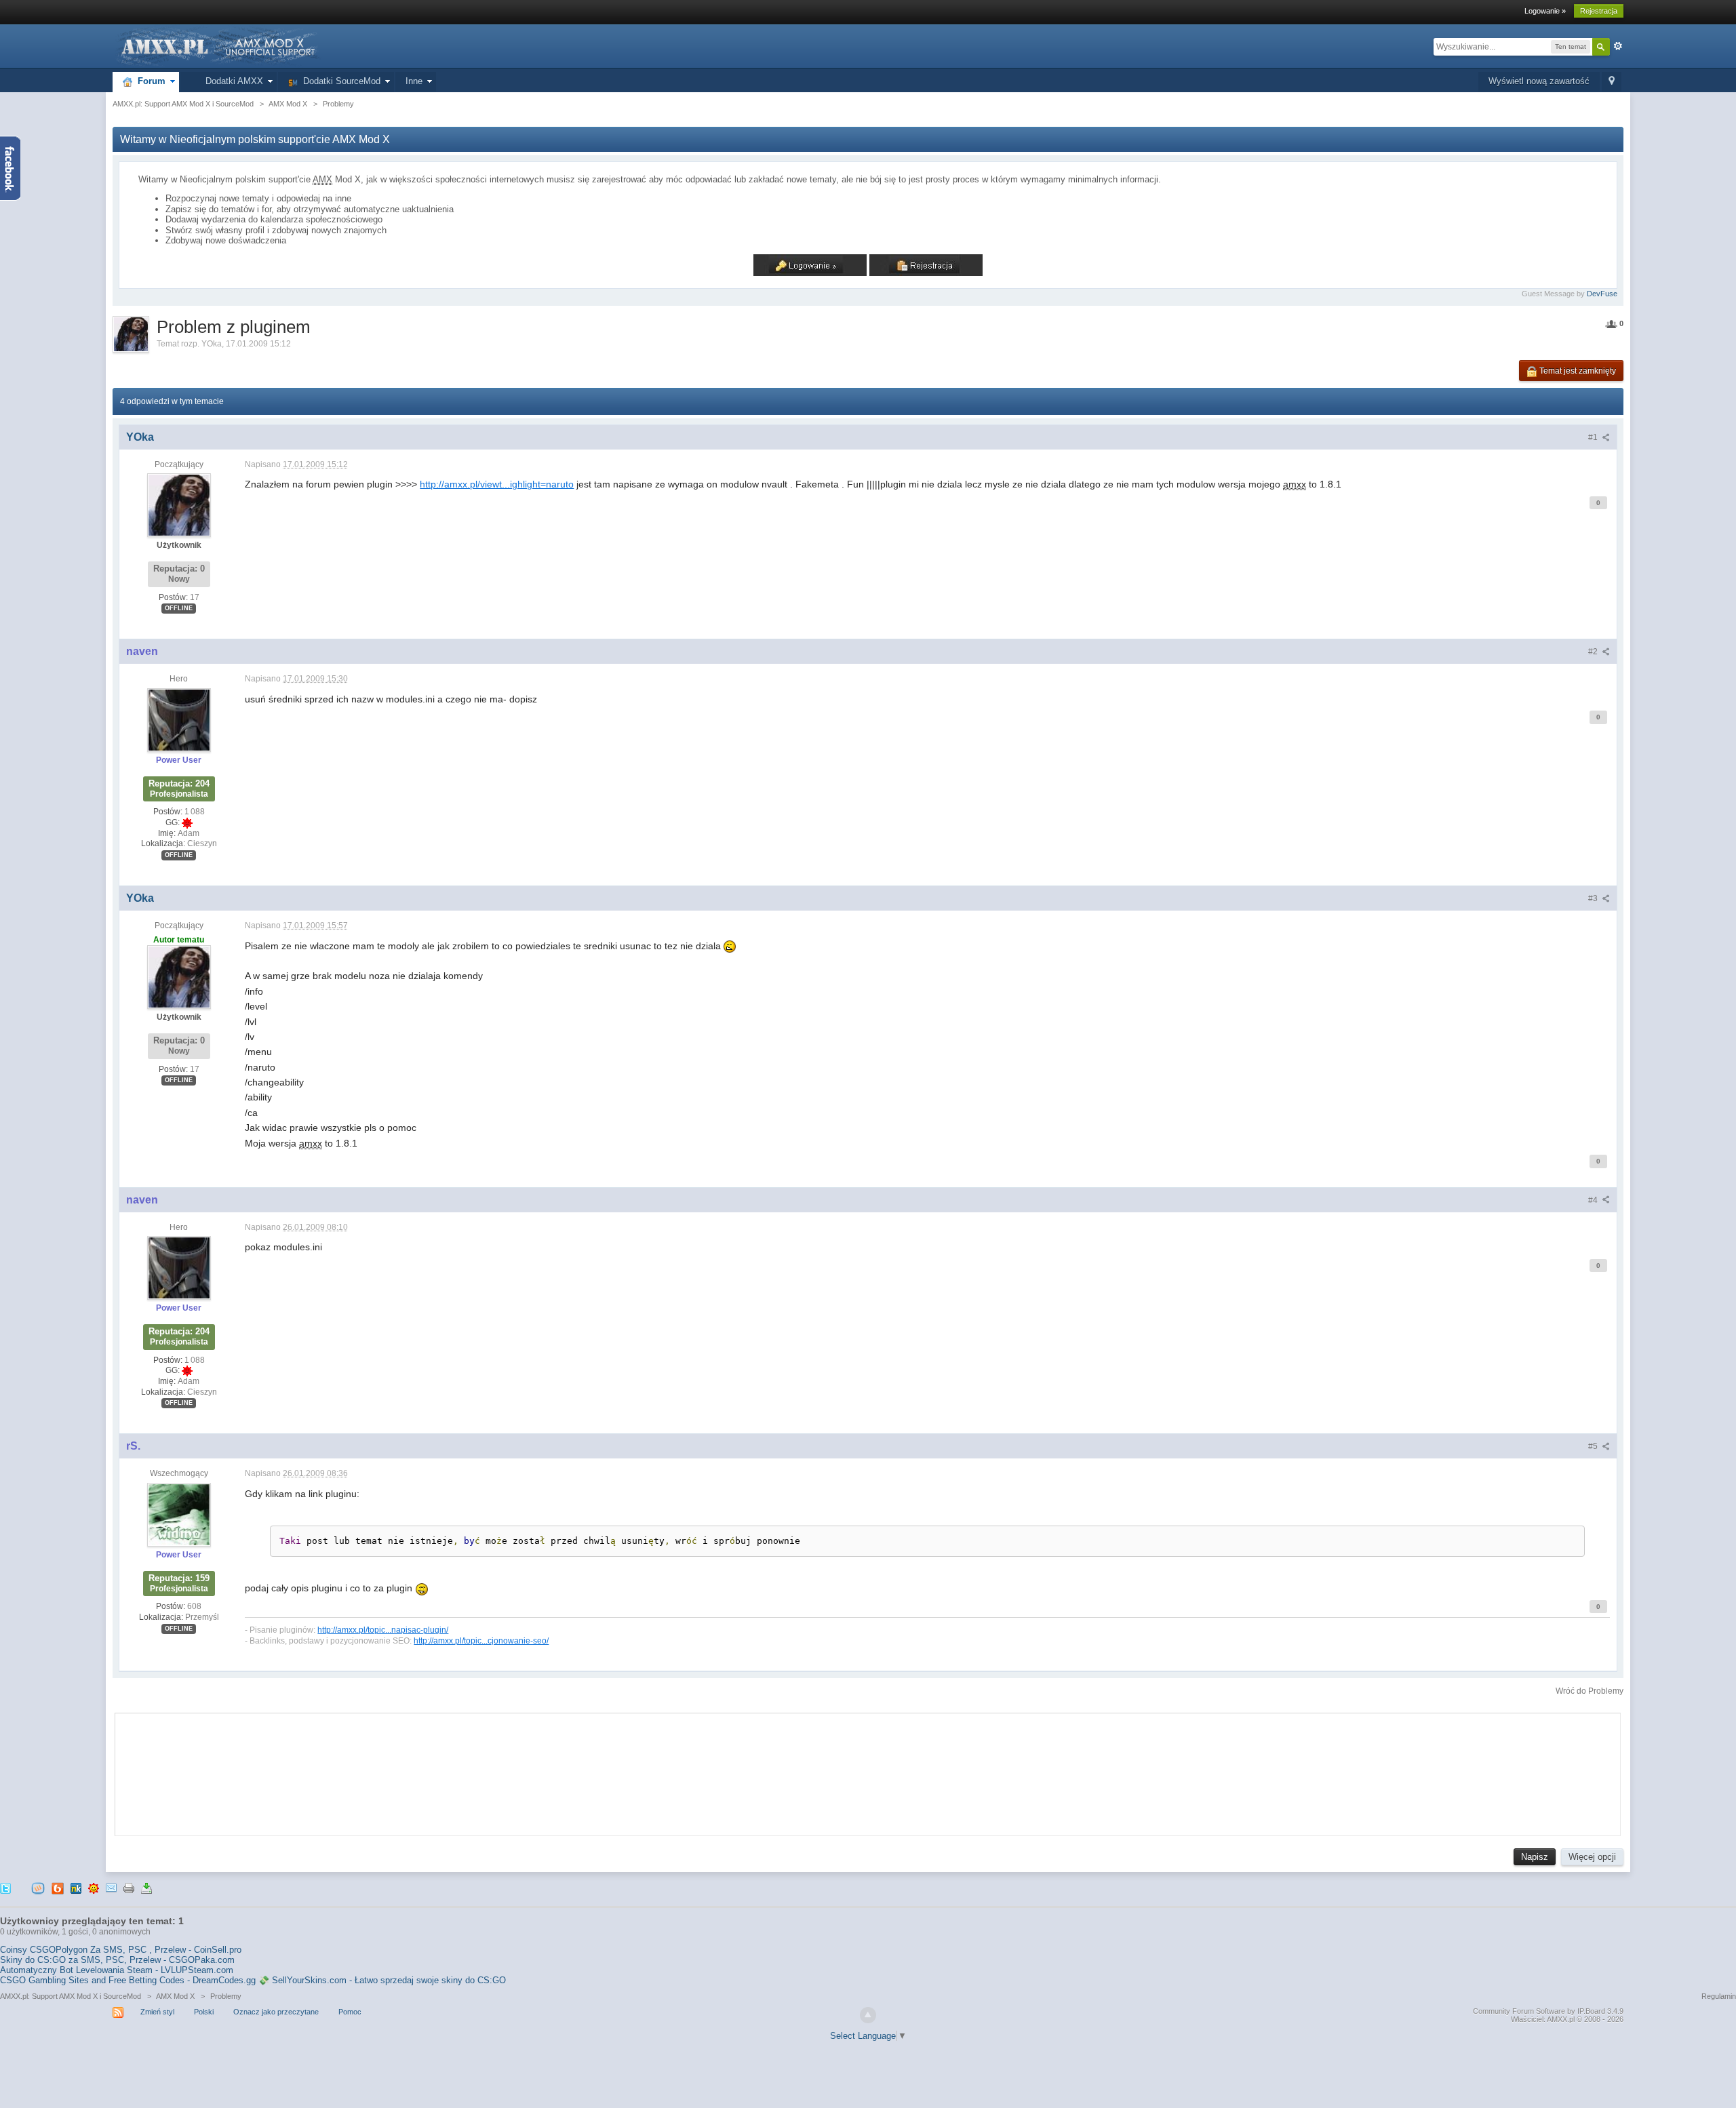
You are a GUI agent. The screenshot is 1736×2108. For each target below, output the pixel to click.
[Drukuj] (129, 1888)
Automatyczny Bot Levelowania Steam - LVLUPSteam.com (117, 1970)
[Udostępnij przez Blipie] (58, 1888)
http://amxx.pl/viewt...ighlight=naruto (497, 484)
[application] (868, 1771)
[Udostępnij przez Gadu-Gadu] (94, 1888)
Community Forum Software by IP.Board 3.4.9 (1548, 2011)
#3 (1594, 898)
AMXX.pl (1561, 2019)
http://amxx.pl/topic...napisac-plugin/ (383, 1630)
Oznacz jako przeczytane (276, 2012)
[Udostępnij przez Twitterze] (5, 1888)
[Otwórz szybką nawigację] (1612, 82)
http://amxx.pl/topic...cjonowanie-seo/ (481, 1640)
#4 (1594, 1200)
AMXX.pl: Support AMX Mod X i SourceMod (71, 1996)
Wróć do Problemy (1590, 1691)
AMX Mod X (175, 1996)
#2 (1594, 652)
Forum (149, 81)
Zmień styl (157, 2012)
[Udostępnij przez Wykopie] (38, 1888)
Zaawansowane (1618, 46)
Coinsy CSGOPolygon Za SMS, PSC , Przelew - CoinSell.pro (121, 1950)
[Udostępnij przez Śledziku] (76, 1888)
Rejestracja (1599, 11)
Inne (414, 81)
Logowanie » (1545, 11)
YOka (212, 344)
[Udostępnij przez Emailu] (111, 1888)
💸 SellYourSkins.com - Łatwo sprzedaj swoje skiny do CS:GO (382, 1980)
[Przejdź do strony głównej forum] (217, 46)
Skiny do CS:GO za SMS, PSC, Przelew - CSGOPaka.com (117, 1960)
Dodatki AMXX (232, 81)
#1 (1594, 437)
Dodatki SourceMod (339, 81)
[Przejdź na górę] (868, 2015)
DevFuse (1602, 294)
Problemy (226, 1996)
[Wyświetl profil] (179, 504)
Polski (204, 2012)
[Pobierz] (146, 1888)
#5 (1594, 1446)
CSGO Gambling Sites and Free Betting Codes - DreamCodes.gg (128, 1980)
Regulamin (1719, 1996)
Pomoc (350, 2012)
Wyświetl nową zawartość (1539, 81)
